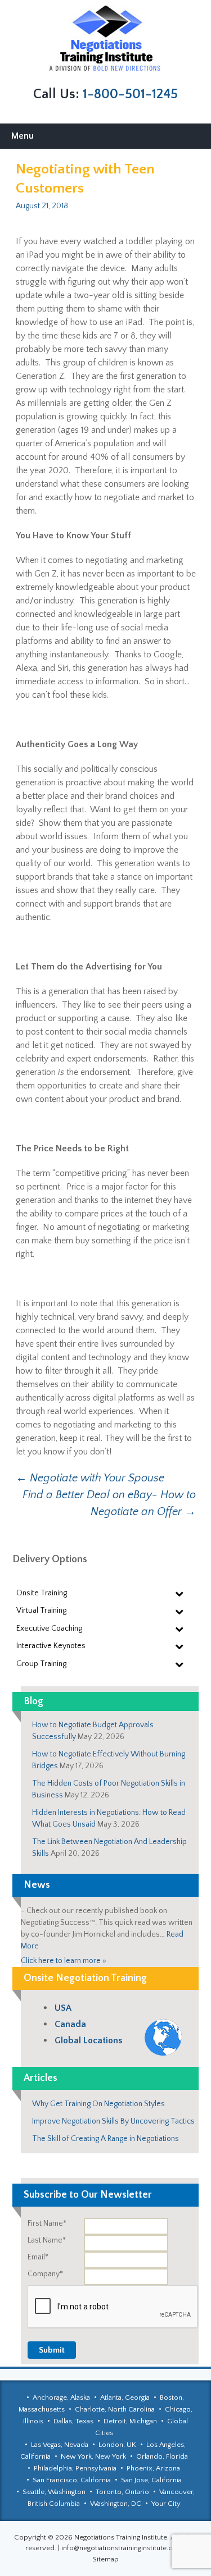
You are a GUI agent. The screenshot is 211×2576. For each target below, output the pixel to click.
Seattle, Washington (54, 2492)
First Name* (47, 2223)
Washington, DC (116, 2504)
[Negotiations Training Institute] (105, 39)
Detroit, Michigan (130, 2421)
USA (63, 2008)
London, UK (117, 2445)
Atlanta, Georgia (125, 2397)
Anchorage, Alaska (61, 2397)
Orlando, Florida (162, 2456)
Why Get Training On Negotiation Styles (98, 2104)
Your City (166, 2504)
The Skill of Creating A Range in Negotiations (105, 2139)
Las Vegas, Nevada (60, 2445)
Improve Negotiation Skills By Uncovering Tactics (113, 2121)
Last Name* (47, 2240)
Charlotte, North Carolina (115, 2409)
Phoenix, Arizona (153, 2468)
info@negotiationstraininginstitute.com (122, 2548)
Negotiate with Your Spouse (90, 1478)
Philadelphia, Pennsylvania (75, 2468)
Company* (45, 2274)
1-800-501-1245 (130, 94)
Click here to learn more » (64, 1961)
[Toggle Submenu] (179, 1593)
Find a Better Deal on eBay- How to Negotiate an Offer (109, 1503)
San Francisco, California (72, 2480)
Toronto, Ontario (122, 2492)
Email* (38, 2257)
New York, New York (93, 2456)
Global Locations (88, 2040)
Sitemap (105, 2559)
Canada (70, 2024)
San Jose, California (151, 2480)
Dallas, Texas (73, 2421)
